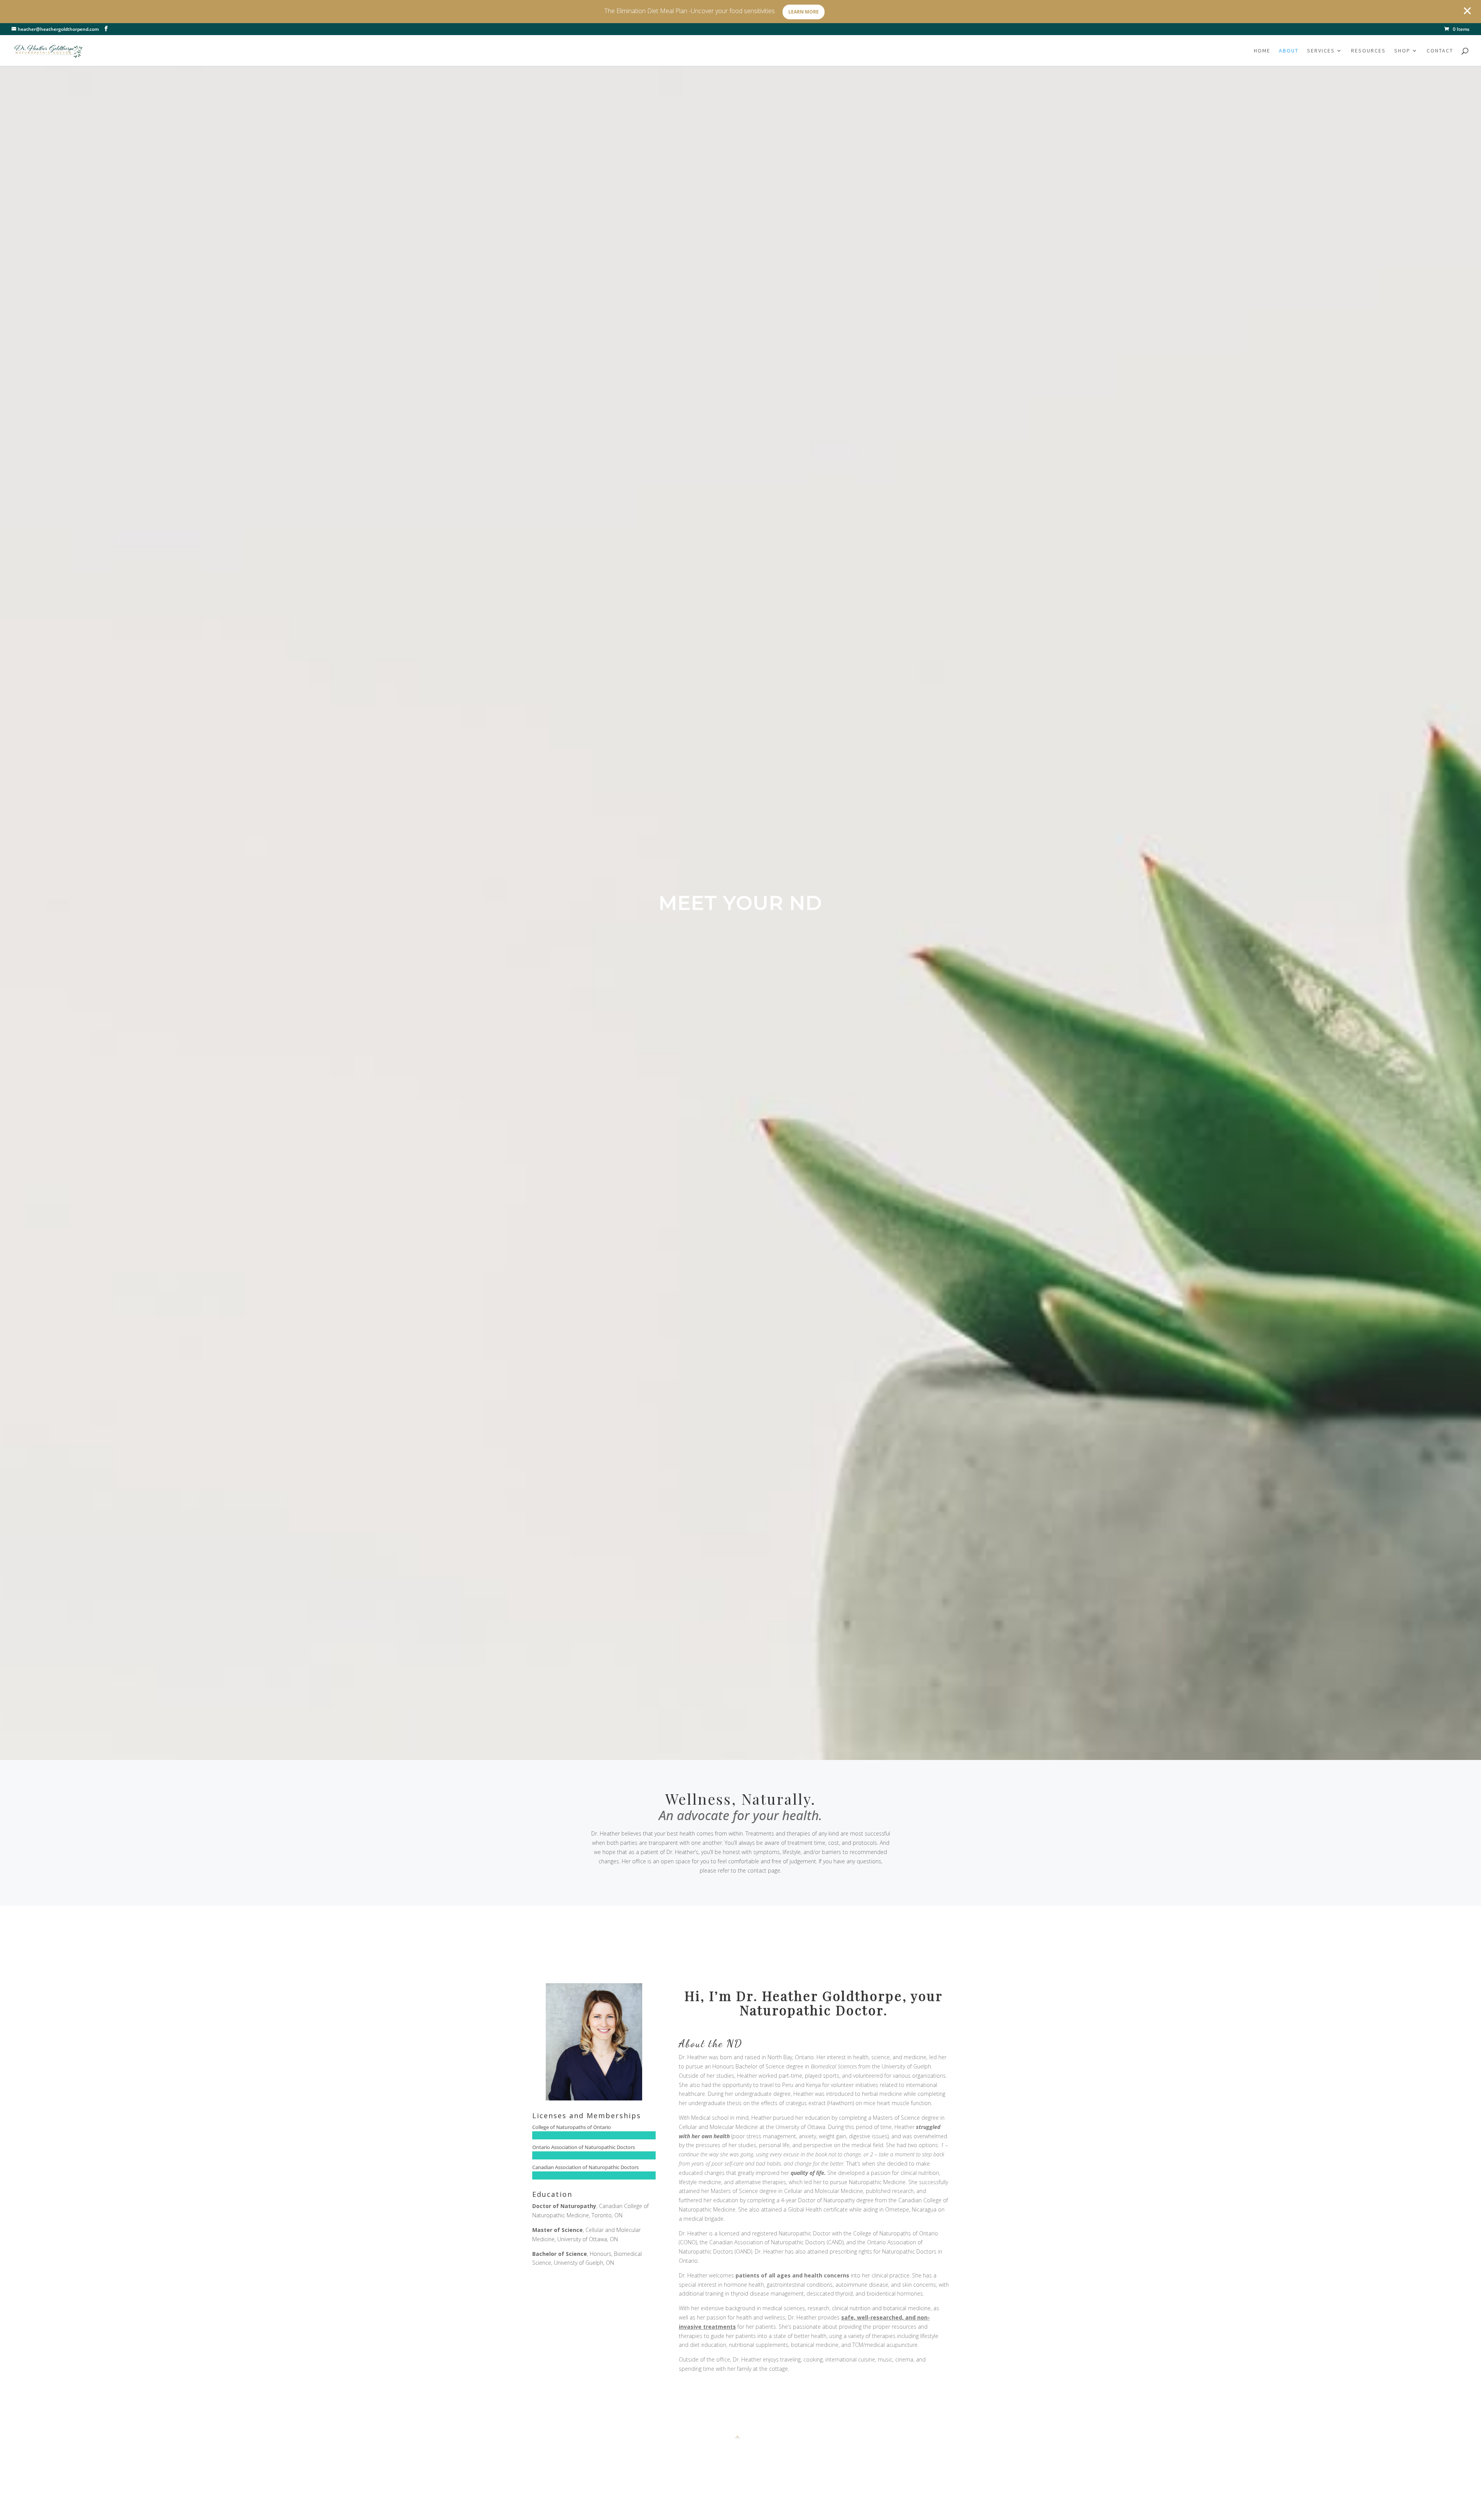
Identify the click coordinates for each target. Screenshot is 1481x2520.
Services (1321, 51)
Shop (1402, 51)
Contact (1440, 51)
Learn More (804, 12)
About (1289, 51)
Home (1262, 51)
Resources (1368, 51)
